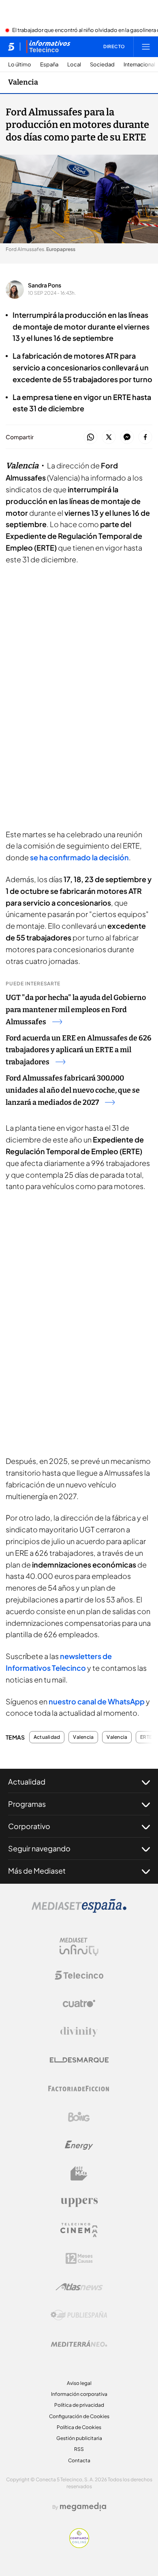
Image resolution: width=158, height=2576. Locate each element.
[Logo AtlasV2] (79, 2287)
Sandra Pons (45, 285)
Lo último (20, 65)
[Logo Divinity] (79, 2032)
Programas (27, 1804)
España (49, 65)
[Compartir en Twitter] (109, 437)
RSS (79, 2449)
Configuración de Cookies (79, 2416)
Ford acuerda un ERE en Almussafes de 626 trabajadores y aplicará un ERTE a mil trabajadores (79, 1050)
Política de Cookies (79, 2427)
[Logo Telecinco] (79, 1975)
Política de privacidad (79, 2405)
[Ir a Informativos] (48, 47)
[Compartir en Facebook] (145, 437)
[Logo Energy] (79, 2145)
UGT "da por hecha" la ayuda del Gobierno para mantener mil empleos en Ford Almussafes (76, 1010)
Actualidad (47, 1737)
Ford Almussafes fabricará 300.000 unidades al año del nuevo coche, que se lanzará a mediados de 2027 (73, 1090)
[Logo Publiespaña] (79, 2315)
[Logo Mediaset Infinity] (79, 1947)
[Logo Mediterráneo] (79, 2344)
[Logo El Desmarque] (79, 2060)
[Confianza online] (79, 2546)
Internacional (139, 65)
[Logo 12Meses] (79, 2258)
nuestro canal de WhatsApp (97, 1701)
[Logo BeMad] (79, 2174)
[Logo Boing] (79, 2117)
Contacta (79, 2460)
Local (74, 65)
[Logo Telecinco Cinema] (79, 2230)
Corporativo (29, 1826)
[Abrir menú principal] (146, 47)
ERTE (146, 1737)
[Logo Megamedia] (83, 2507)
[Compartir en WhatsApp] (91, 437)
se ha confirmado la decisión (79, 857)
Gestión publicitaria (79, 2438)
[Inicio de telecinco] (11, 47)
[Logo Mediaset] (79, 1910)
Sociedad (102, 65)
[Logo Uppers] (79, 2202)
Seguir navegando (39, 1848)
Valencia (23, 82)
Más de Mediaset (37, 1871)
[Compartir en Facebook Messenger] (127, 437)
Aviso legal (79, 2383)
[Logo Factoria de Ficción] (79, 2089)
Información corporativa (79, 2394)
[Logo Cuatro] (79, 2004)
